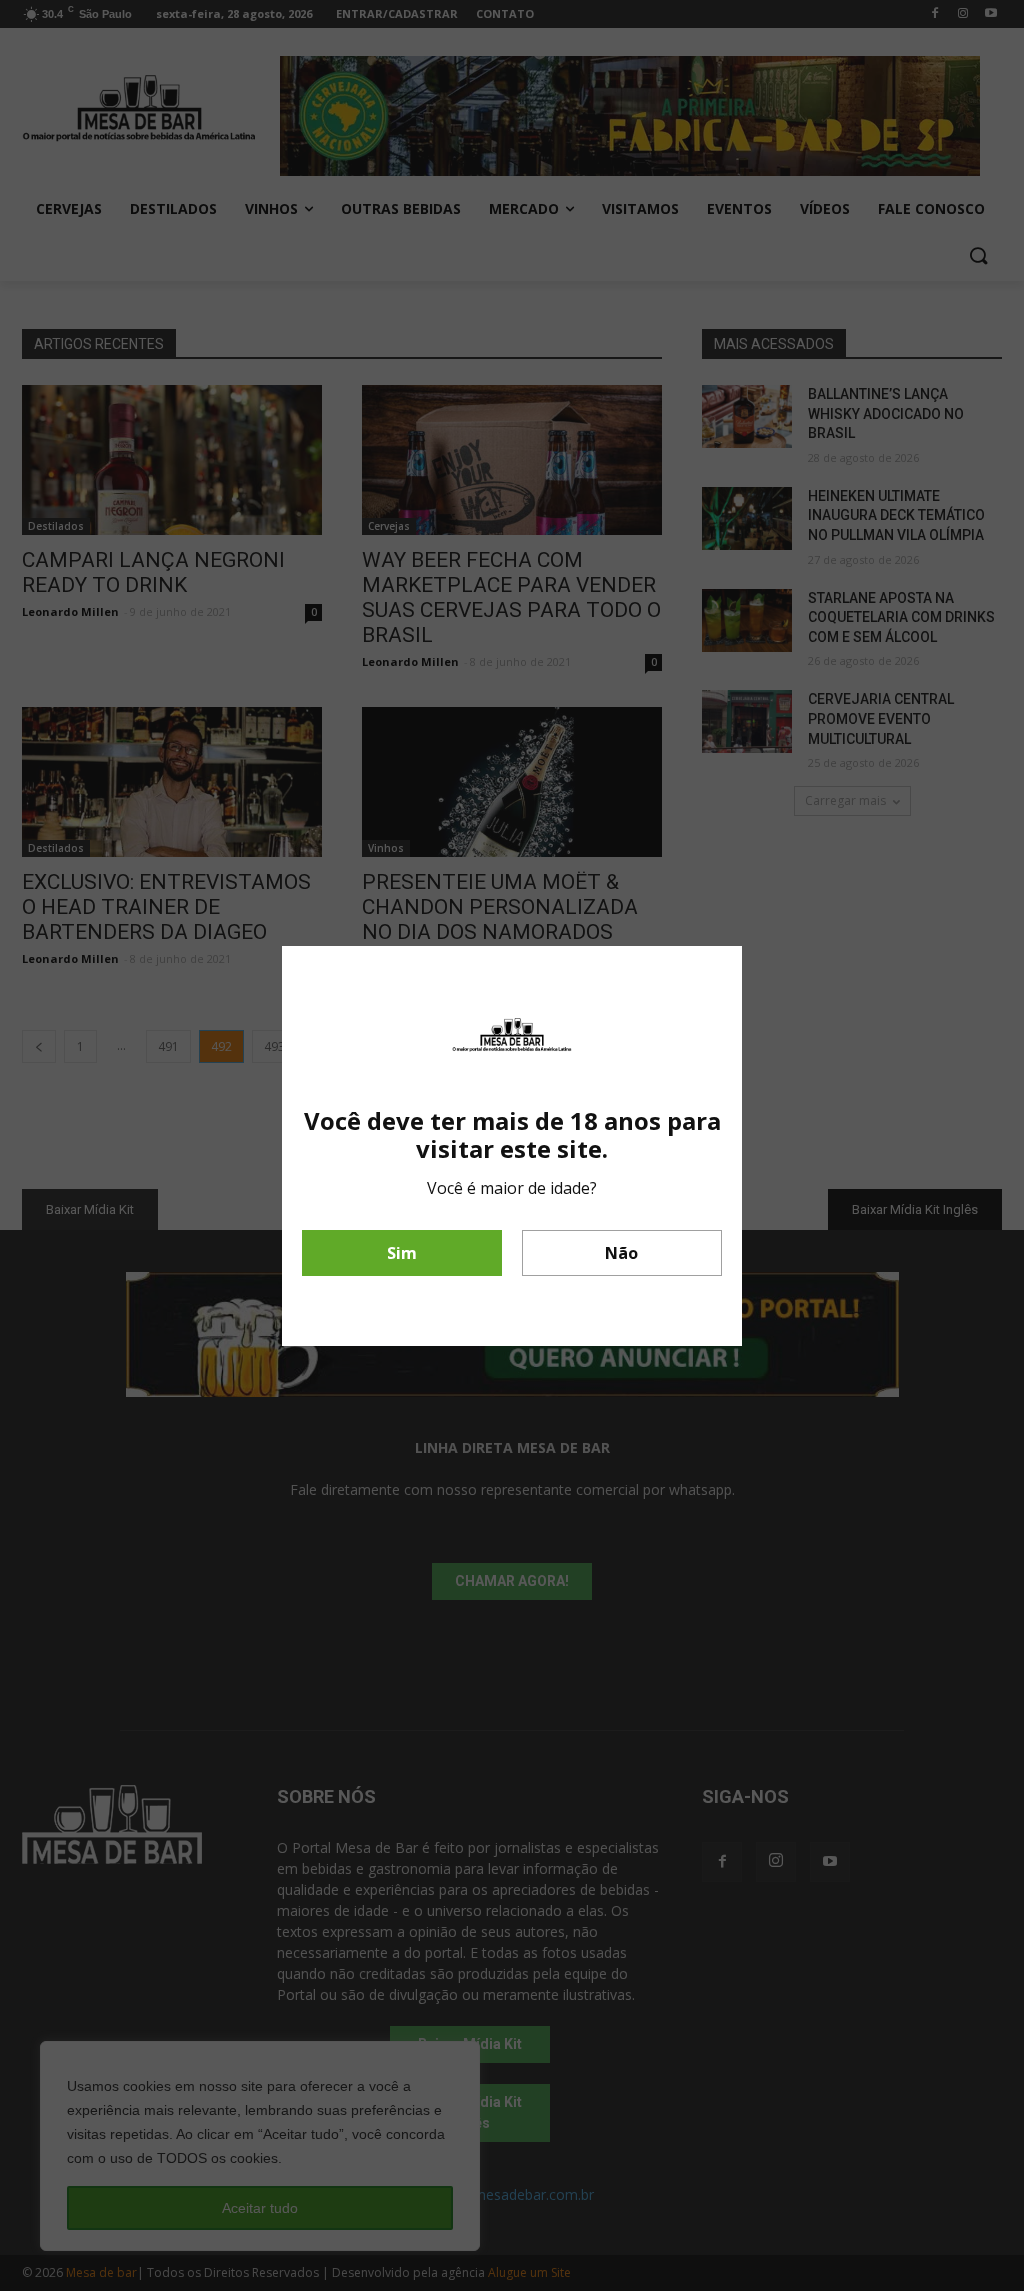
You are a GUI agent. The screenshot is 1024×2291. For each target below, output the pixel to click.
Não (621, 1253)
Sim (402, 1253)
